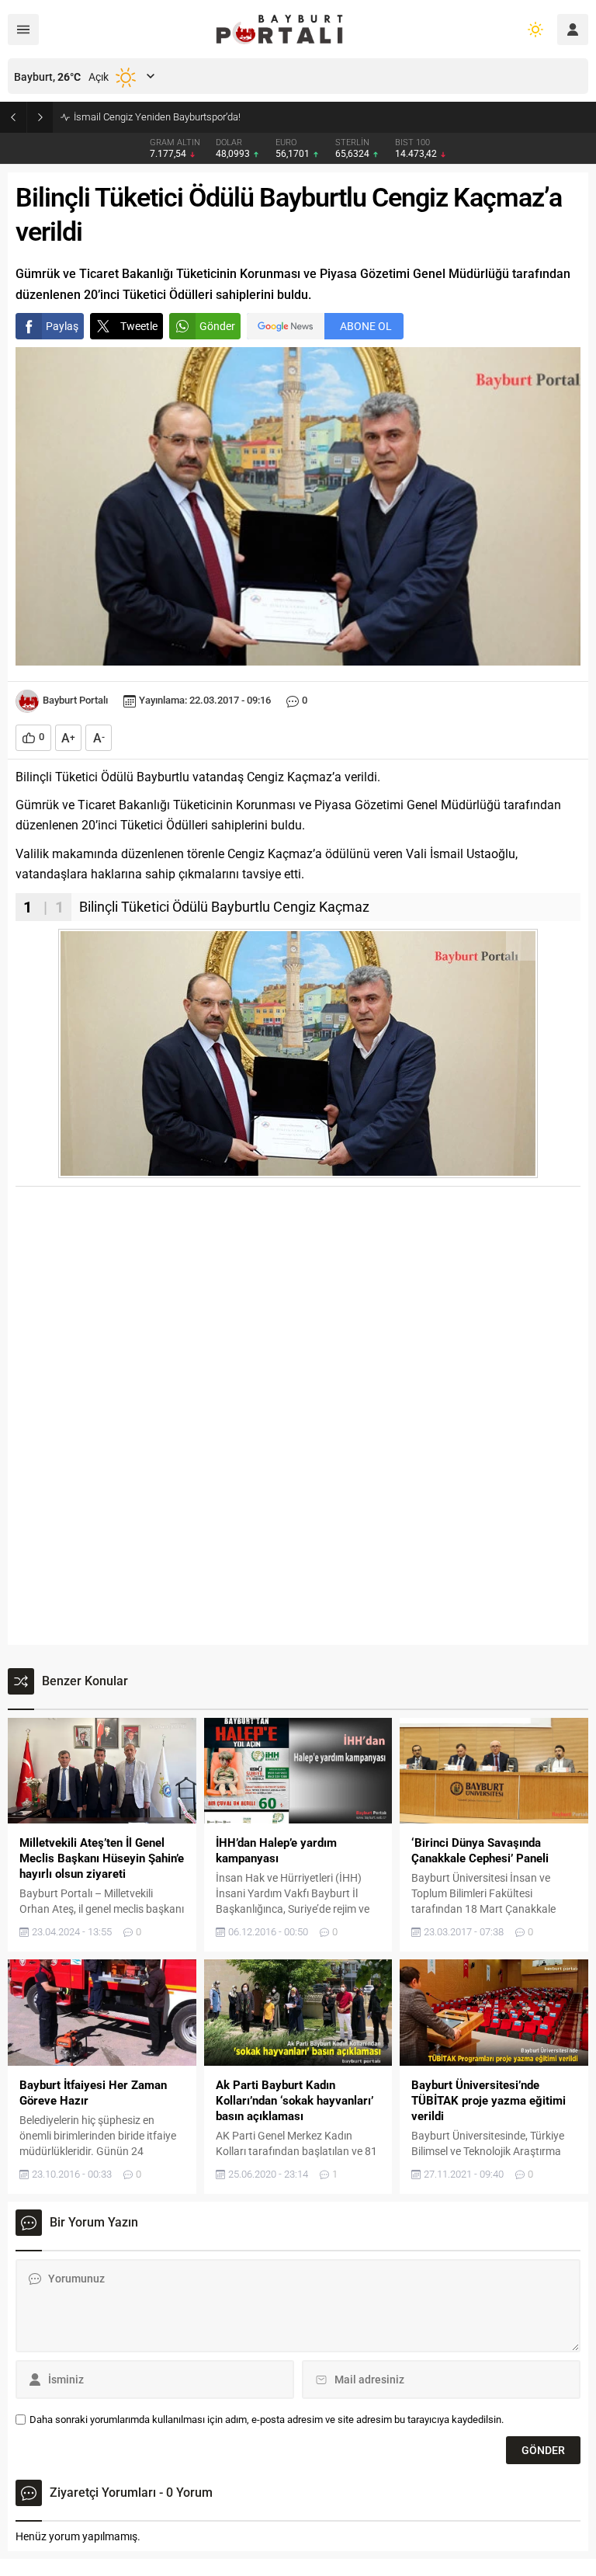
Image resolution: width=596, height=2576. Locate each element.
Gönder (217, 326)
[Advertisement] (298, 1303)
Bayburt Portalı (75, 700)
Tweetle (139, 326)
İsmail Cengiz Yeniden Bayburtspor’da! (157, 117)
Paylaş (62, 326)
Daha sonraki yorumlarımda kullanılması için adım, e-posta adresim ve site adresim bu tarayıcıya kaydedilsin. (267, 2420)
